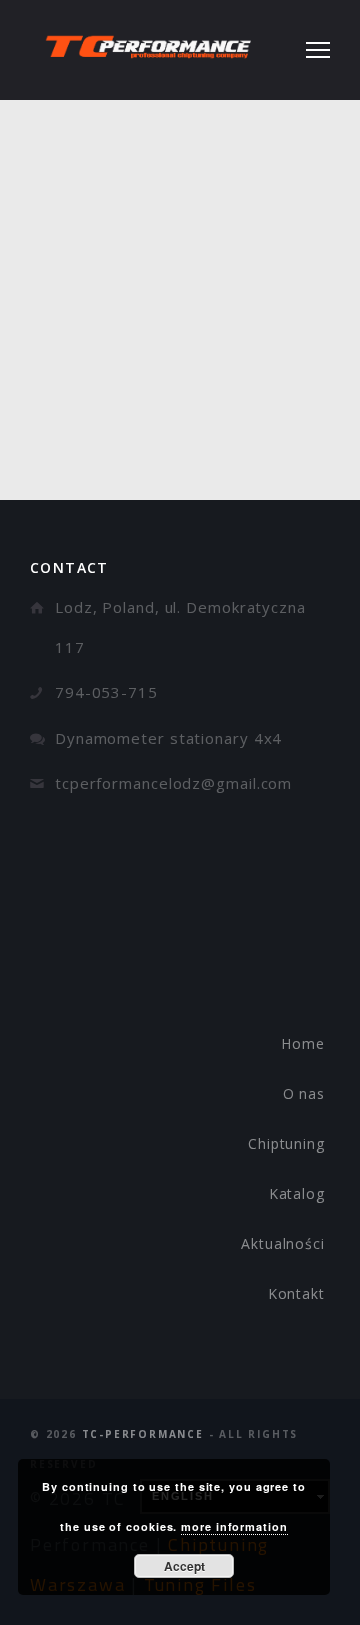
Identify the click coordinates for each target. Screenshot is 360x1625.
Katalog (297, 1193)
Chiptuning (286, 1143)
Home (303, 1043)
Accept (184, 1566)
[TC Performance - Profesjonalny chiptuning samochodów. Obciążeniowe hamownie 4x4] (147, 50)
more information (234, 1526)
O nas (304, 1093)
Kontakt (296, 1293)
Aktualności (283, 1243)
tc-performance (143, 1434)
